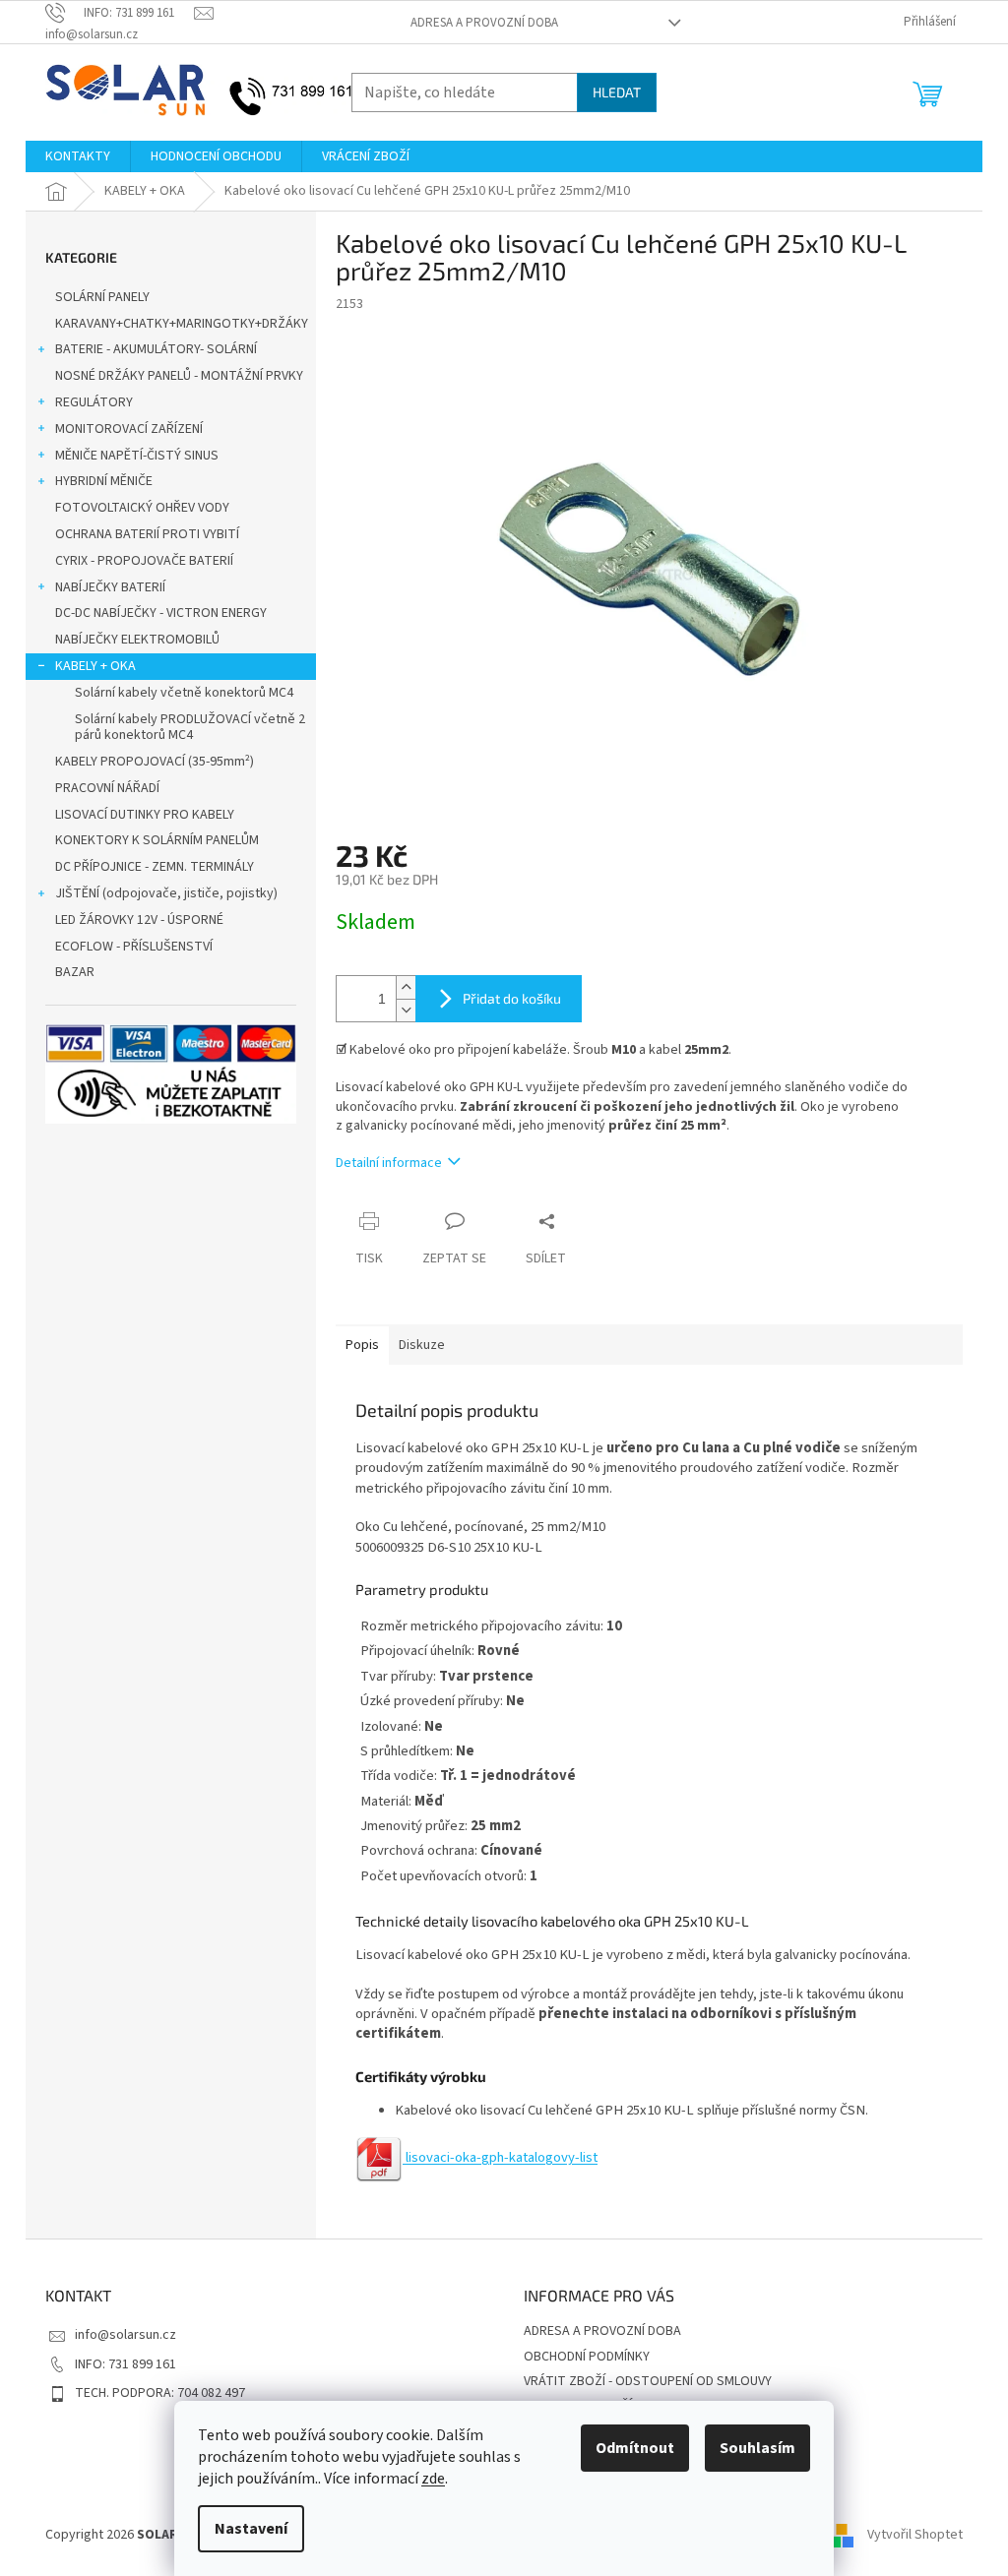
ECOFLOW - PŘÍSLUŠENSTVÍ (134, 947)
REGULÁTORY (94, 402)
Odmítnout (635, 2448)
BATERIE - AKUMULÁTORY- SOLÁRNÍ (156, 349)
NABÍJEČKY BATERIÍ (110, 587)
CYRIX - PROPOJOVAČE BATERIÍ (144, 561)
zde (433, 2479)
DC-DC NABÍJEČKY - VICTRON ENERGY (161, 613)
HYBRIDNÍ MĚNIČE (104, 481)
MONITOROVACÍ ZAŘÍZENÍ (129, 429)
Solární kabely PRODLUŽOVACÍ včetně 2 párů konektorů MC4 (190, 728)
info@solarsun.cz (126, 2335)
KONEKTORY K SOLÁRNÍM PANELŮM (157, 840)
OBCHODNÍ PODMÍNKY (587, 2357)
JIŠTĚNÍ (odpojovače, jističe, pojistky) (166, 893)
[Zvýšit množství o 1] (406, 987)
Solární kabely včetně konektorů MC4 (184, 693)
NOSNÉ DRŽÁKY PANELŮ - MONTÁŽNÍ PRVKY (179, 376)
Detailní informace (389, 1163)
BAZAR (75, 972)
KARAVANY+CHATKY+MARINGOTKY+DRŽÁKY (182, 324)
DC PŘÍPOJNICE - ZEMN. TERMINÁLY (155, 867)
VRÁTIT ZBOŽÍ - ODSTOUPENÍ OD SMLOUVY (648, 2381)
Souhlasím (757, 2448)
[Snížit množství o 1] (406, 1010)
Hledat (617, 92)
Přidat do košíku (512, 998)
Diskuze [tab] (422, 1345)
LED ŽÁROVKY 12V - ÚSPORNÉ (139, 920)
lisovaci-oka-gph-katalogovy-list (500, 2157)
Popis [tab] (362, 1345)
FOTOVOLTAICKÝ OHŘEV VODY (142, 508)
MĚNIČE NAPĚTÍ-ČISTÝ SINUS (137, 456)
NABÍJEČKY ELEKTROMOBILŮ (137, 640)
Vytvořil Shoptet (915, 2535)
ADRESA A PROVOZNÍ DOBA (484, 23)
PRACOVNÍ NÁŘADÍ (107, 788)
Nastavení (251, 2529)
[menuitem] (78, 156)
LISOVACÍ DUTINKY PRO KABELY (145, 815)
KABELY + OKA (95, 666)
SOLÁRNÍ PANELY (102, 297)
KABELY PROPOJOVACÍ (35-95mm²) (155, 762)
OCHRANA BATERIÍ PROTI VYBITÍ (147, 534)
